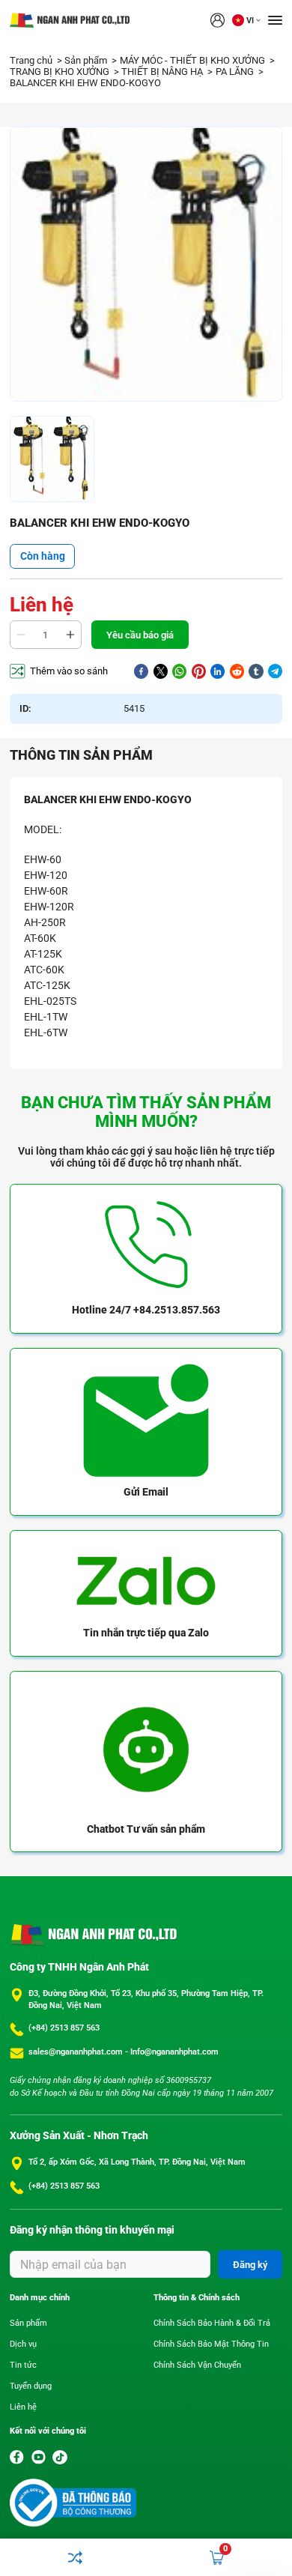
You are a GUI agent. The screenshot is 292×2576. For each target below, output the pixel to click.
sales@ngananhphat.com (77, 2052)
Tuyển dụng (31, 2386)
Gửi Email (146, 1492)
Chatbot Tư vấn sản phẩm (146, 1829)
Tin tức (23, 2365)
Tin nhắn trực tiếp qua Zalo (146, 1633)
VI (250, 21)
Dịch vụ (23, 2344)
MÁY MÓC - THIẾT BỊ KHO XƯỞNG (194, 60)
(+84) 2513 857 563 (64, 2028)
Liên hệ (23, 2407)
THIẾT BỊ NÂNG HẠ (163, 72)
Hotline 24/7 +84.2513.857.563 (146, 1310)
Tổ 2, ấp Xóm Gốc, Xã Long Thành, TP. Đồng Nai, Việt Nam (137, 2162)
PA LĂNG (236, 72)
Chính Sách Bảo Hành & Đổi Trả (212, 2323)
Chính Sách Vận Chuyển (197, 2365)
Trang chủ (32, 60)
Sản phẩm (87, 60)
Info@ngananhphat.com (174, 2052)
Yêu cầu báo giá (140, 635)
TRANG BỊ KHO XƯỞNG (61, 72)
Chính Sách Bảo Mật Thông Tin (211, 2344)
